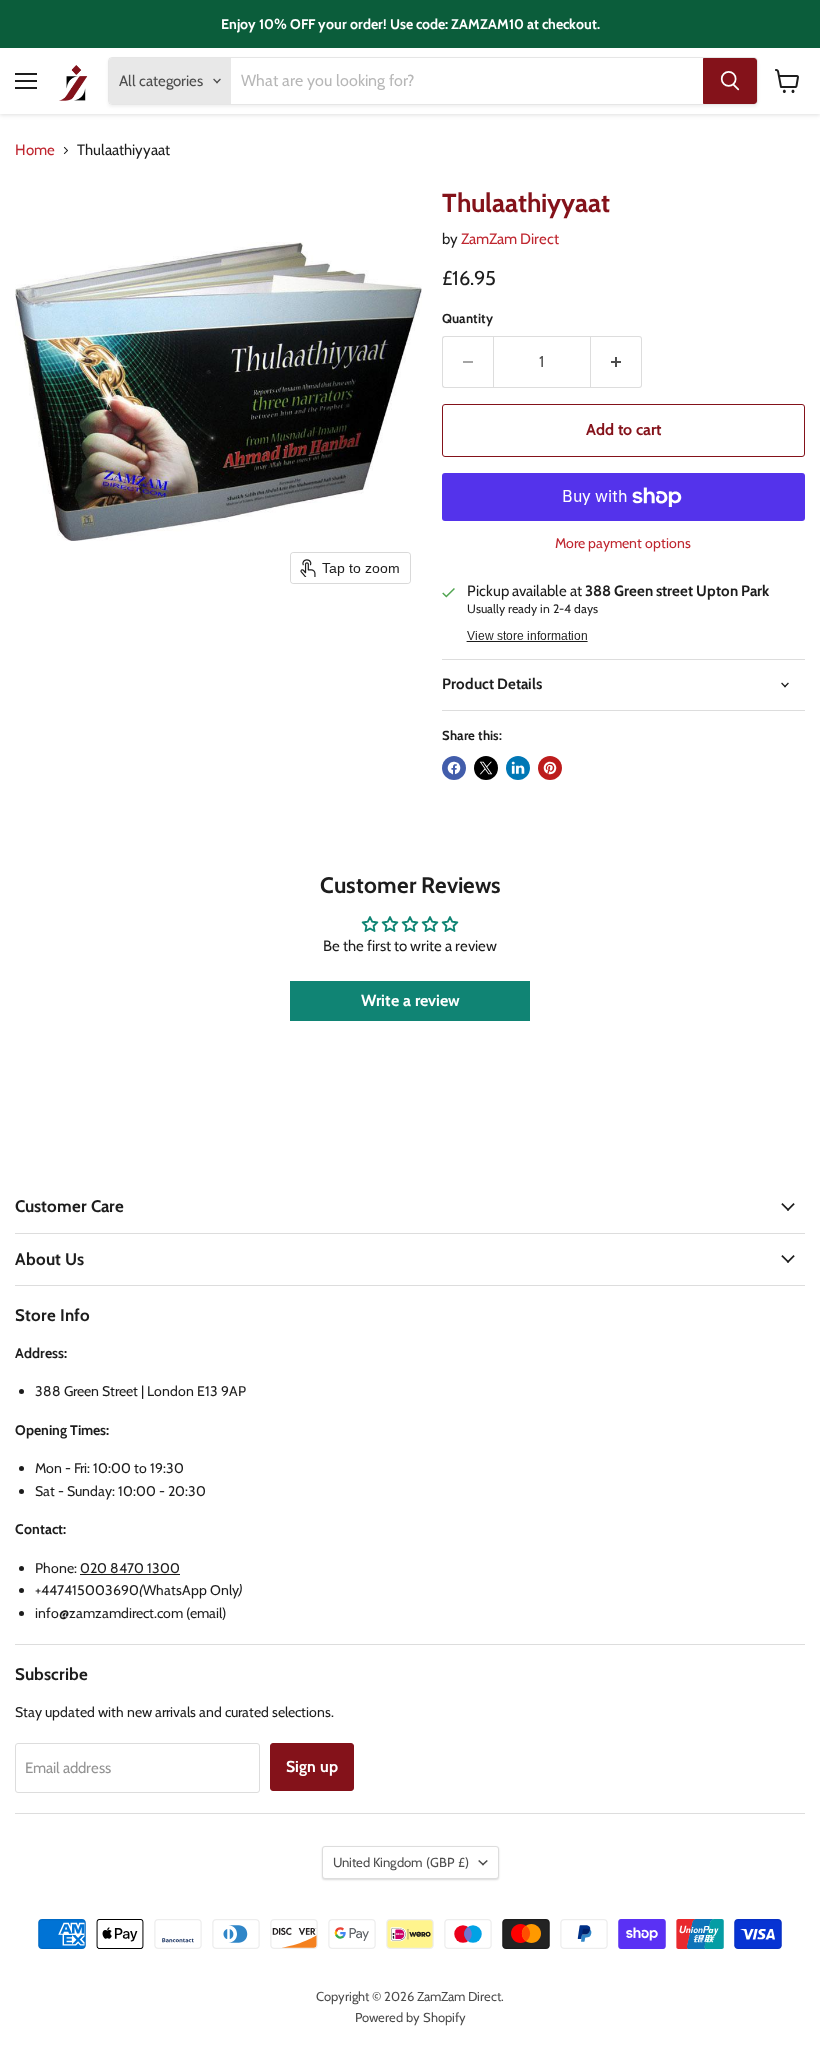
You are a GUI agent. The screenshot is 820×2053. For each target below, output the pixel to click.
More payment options (623, 543)
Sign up (312, 1766)
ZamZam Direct (510, 239)
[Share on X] (486, 768)
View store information (527, 636)
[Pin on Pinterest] (550, 768)
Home (35, 150)
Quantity (467, 318)
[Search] (730, 81)
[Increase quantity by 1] (616, 362)
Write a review (410, 1000)
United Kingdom (401, 1862)
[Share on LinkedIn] (518, 768)
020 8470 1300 (130, 1568)
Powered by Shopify (410, 2017)
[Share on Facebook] (454, 768)
